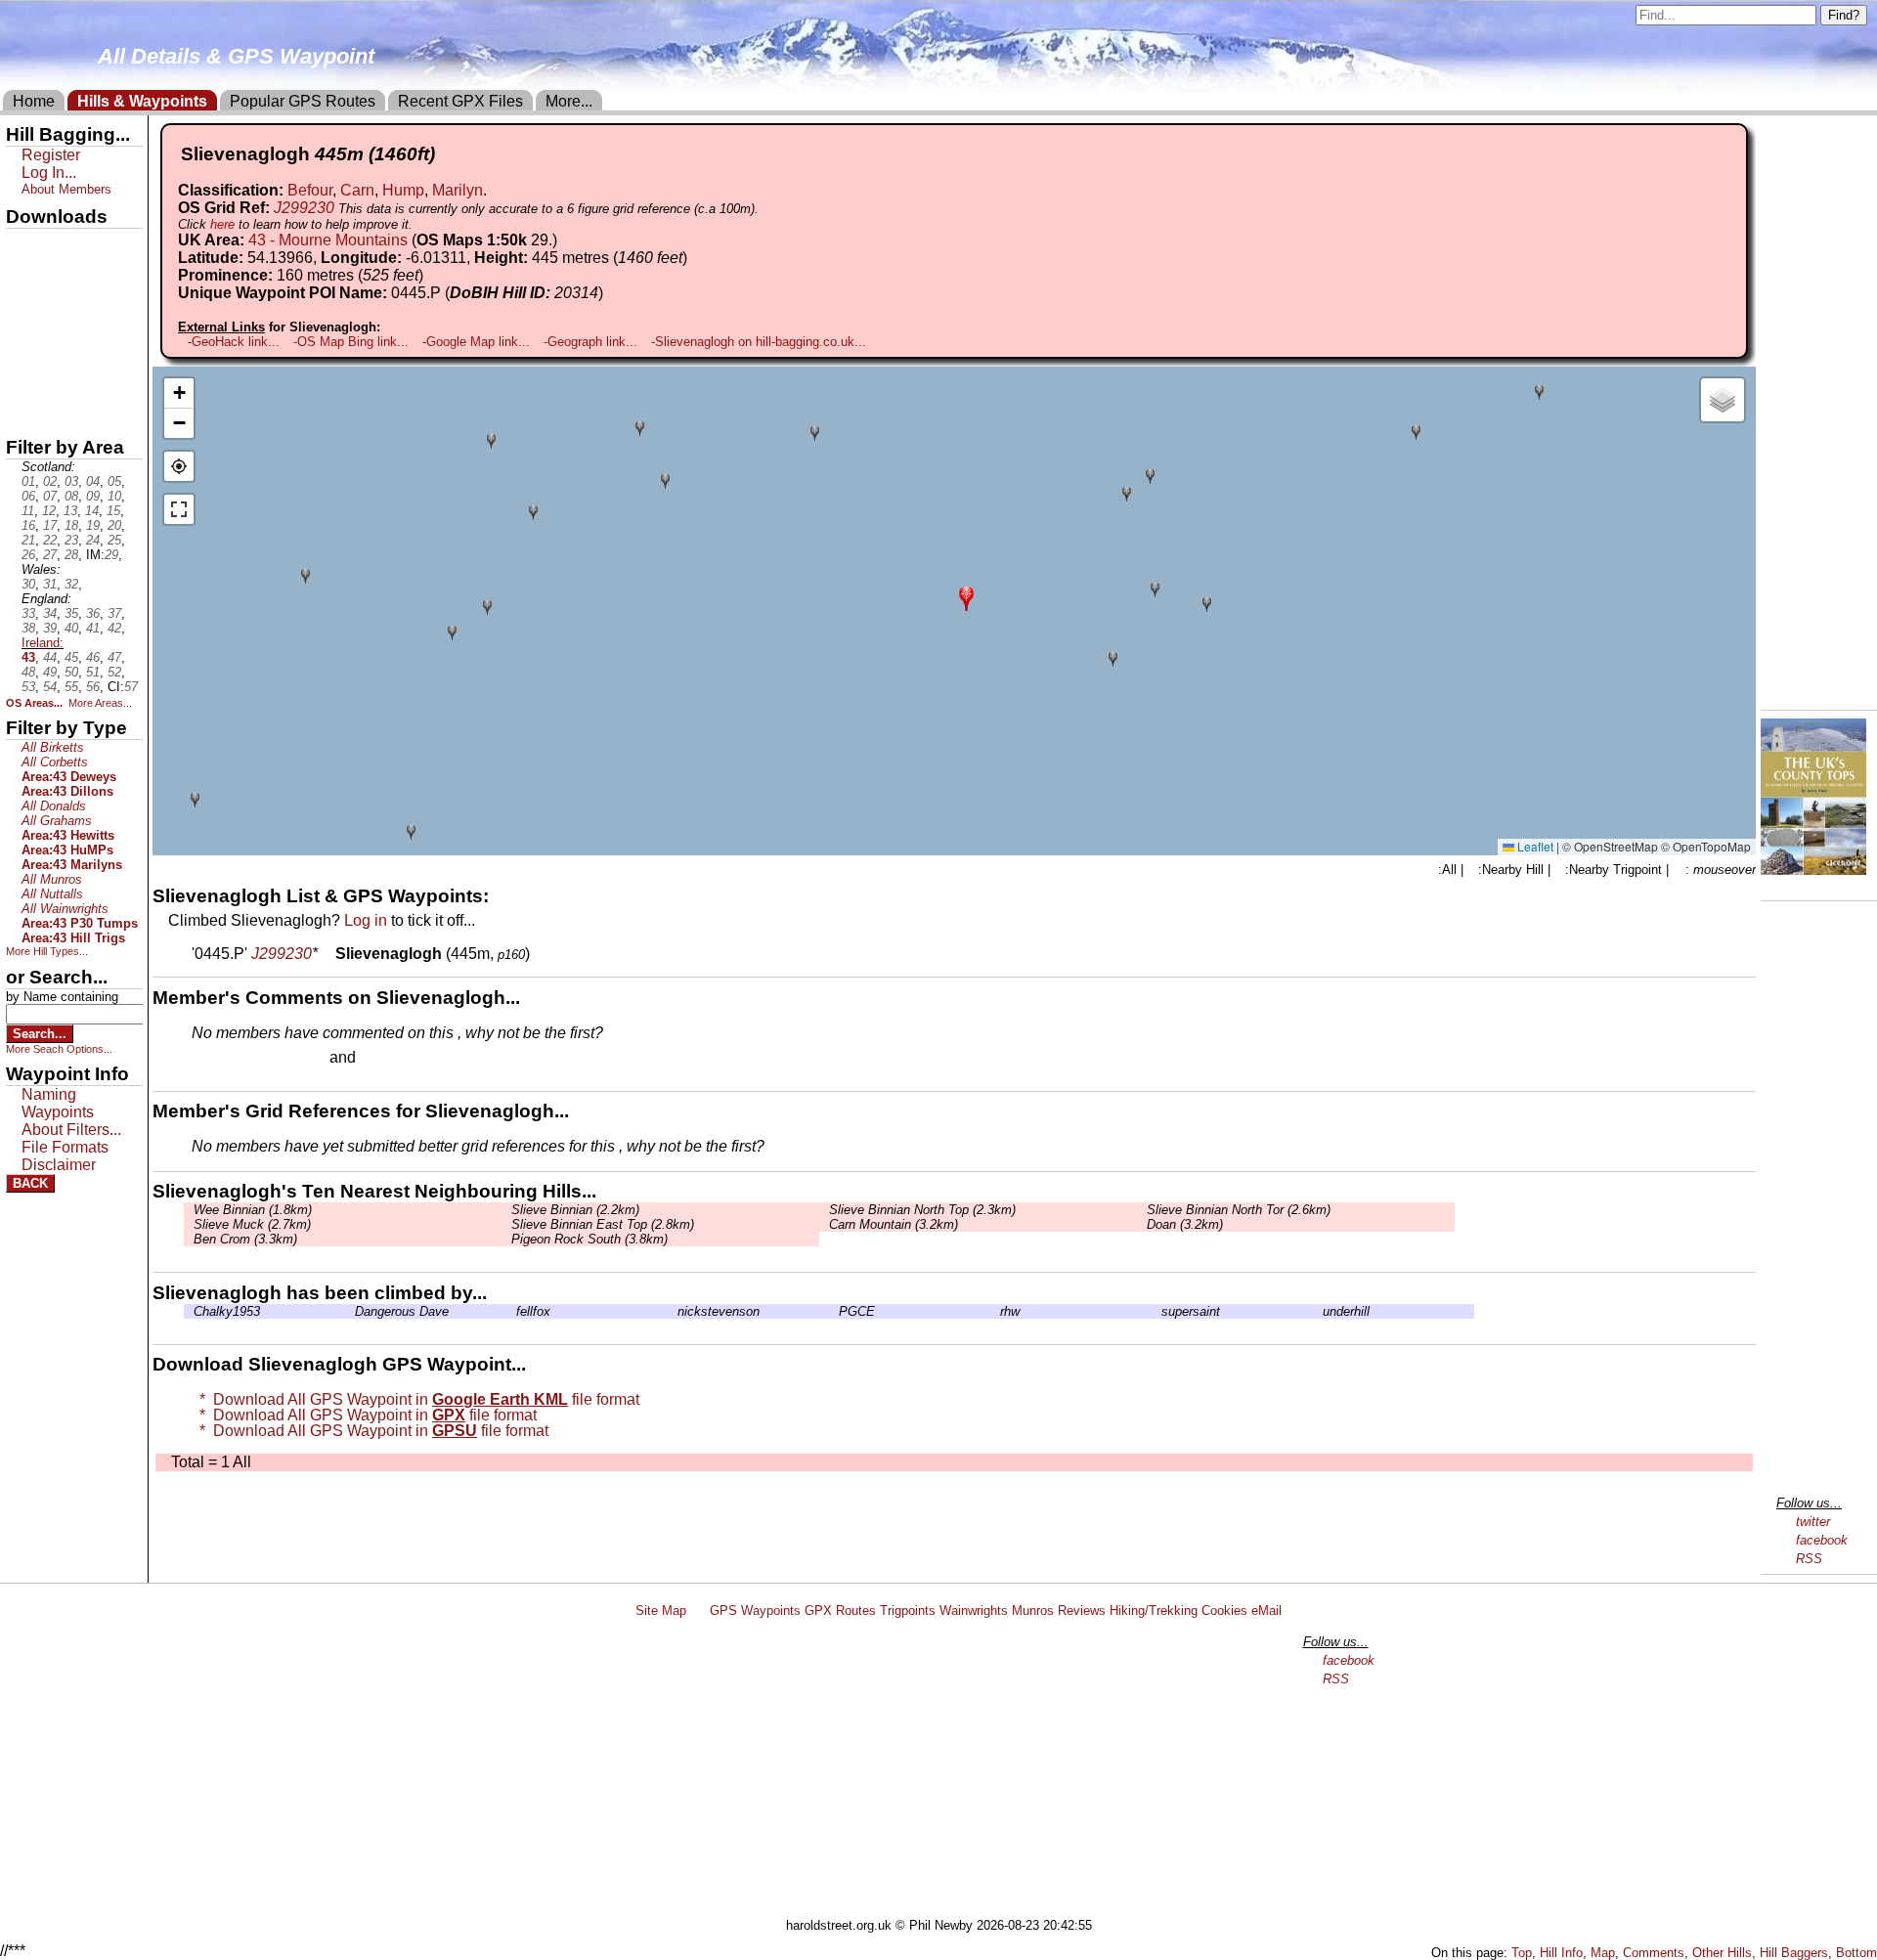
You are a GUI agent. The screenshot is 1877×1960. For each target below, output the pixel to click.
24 (93, 540)
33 (28, 613)
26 (28, 555)
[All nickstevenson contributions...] (673, 1311)
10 (114, 496)
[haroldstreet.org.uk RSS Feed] (698, 1611)
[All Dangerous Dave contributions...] (350, 1311)
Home (34, 101)
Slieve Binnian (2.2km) (575, 1210)
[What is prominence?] (432, 275)
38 (28, 628)
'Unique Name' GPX (69, 278)
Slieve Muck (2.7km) (252, 1224)
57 (131, 687)
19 (93, 525)
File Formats (65, 1147)
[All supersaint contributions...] (1157, 1311)
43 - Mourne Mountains (328, 240)
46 (93, 657)
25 (114, 540)
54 (50, 687)
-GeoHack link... (234, 342)
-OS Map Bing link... (351, 342)
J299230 (304, 208)
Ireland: (43, 643)
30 (28, 584)
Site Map (661, 1611)
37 (114, 613)
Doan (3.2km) (1185, 1224)
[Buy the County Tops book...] (1813, 870)
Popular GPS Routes (303, 101)
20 (114, 525)
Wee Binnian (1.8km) (253, 1210)
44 (50, 657)
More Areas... (100, 703)
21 (28, 540)
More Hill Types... (47, 951)
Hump (403, 190)
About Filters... (71, 1130)
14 (92, 511)
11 (28, 511)
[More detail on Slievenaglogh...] (327, 954)
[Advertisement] (947, 1771)
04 (93, 481)
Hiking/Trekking (1154, 1611)
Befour (310, 190)
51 (93, 672)
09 (93, 496)
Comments (1654, 1953)
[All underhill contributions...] (1318, 1311)
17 (50, 525)
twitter (1813, 1522)
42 (114, 628)
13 (70, 511)
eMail (1266, 1611)
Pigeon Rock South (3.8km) (589, 1239)
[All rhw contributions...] (995, 1311)
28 (71, 555)
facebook (1822, 1540)
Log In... (400, 1059)
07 (50, 496)
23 (71, 540)
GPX (22, 245)
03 (71, 481)
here (222, 224)
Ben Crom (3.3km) (245, 1239)
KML (22, 345)
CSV (22, 412)
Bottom (1856, 1953)
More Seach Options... (59, 1049)
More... (569, 101)
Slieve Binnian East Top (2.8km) (603, 1224)
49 (50, 672)
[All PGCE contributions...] (834, 1311)
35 (71, 613)
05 (114, 481)
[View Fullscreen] (179, 509)
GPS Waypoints (755, 1611)
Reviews (1082, 1611)
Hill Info (1561, 1953)
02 (50, 481)
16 (28, 525)
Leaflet (1534, 846)
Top (1522, 1953)
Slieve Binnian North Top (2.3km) (922, 1210)
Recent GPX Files (460, 101)
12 (49, 511)
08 (71, 496)
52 (114, 672)
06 (28, 496)
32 (71, 584)
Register (51, 155)
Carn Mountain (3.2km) (894, 1224)
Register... (240, 1059)
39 (50, 628)
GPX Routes (840, 1611)
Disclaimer (59, 1165)
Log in (366, 920)
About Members (66, 189)
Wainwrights (974, 1611)
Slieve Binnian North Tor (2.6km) (1239, 1210)
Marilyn (458, 190)
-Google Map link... (476, 342)
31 (50, 584)
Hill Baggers (1794, 1953)
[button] (966, 597)
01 (28, 481)
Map (1603, 1953)
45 (71, 657)
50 (71, 672)
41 (93, 628)
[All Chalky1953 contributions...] (189, 1311)
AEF (22, 378)
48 (28, 672)
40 (71, 628)
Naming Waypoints (58, 1103)
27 (50, 555)
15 (113, 511)
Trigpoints (908, 1611)
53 (28, 687)
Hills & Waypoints (142, 101)
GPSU (26, 312)
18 (71, 525)
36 (93, 613)
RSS (1809, 1559)
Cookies (1224, 1611)
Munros (1033, 1611)
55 (71, 687)
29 (111, 555)
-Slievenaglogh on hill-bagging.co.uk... (759, 342)
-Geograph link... (590, 342)
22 (50, 540)
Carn (357, 190)
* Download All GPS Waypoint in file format (415, 1399)
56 (93, 687)
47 (114, 657)
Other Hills (1722, 1953)
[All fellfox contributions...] (511, 1311)
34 (50, 613)
